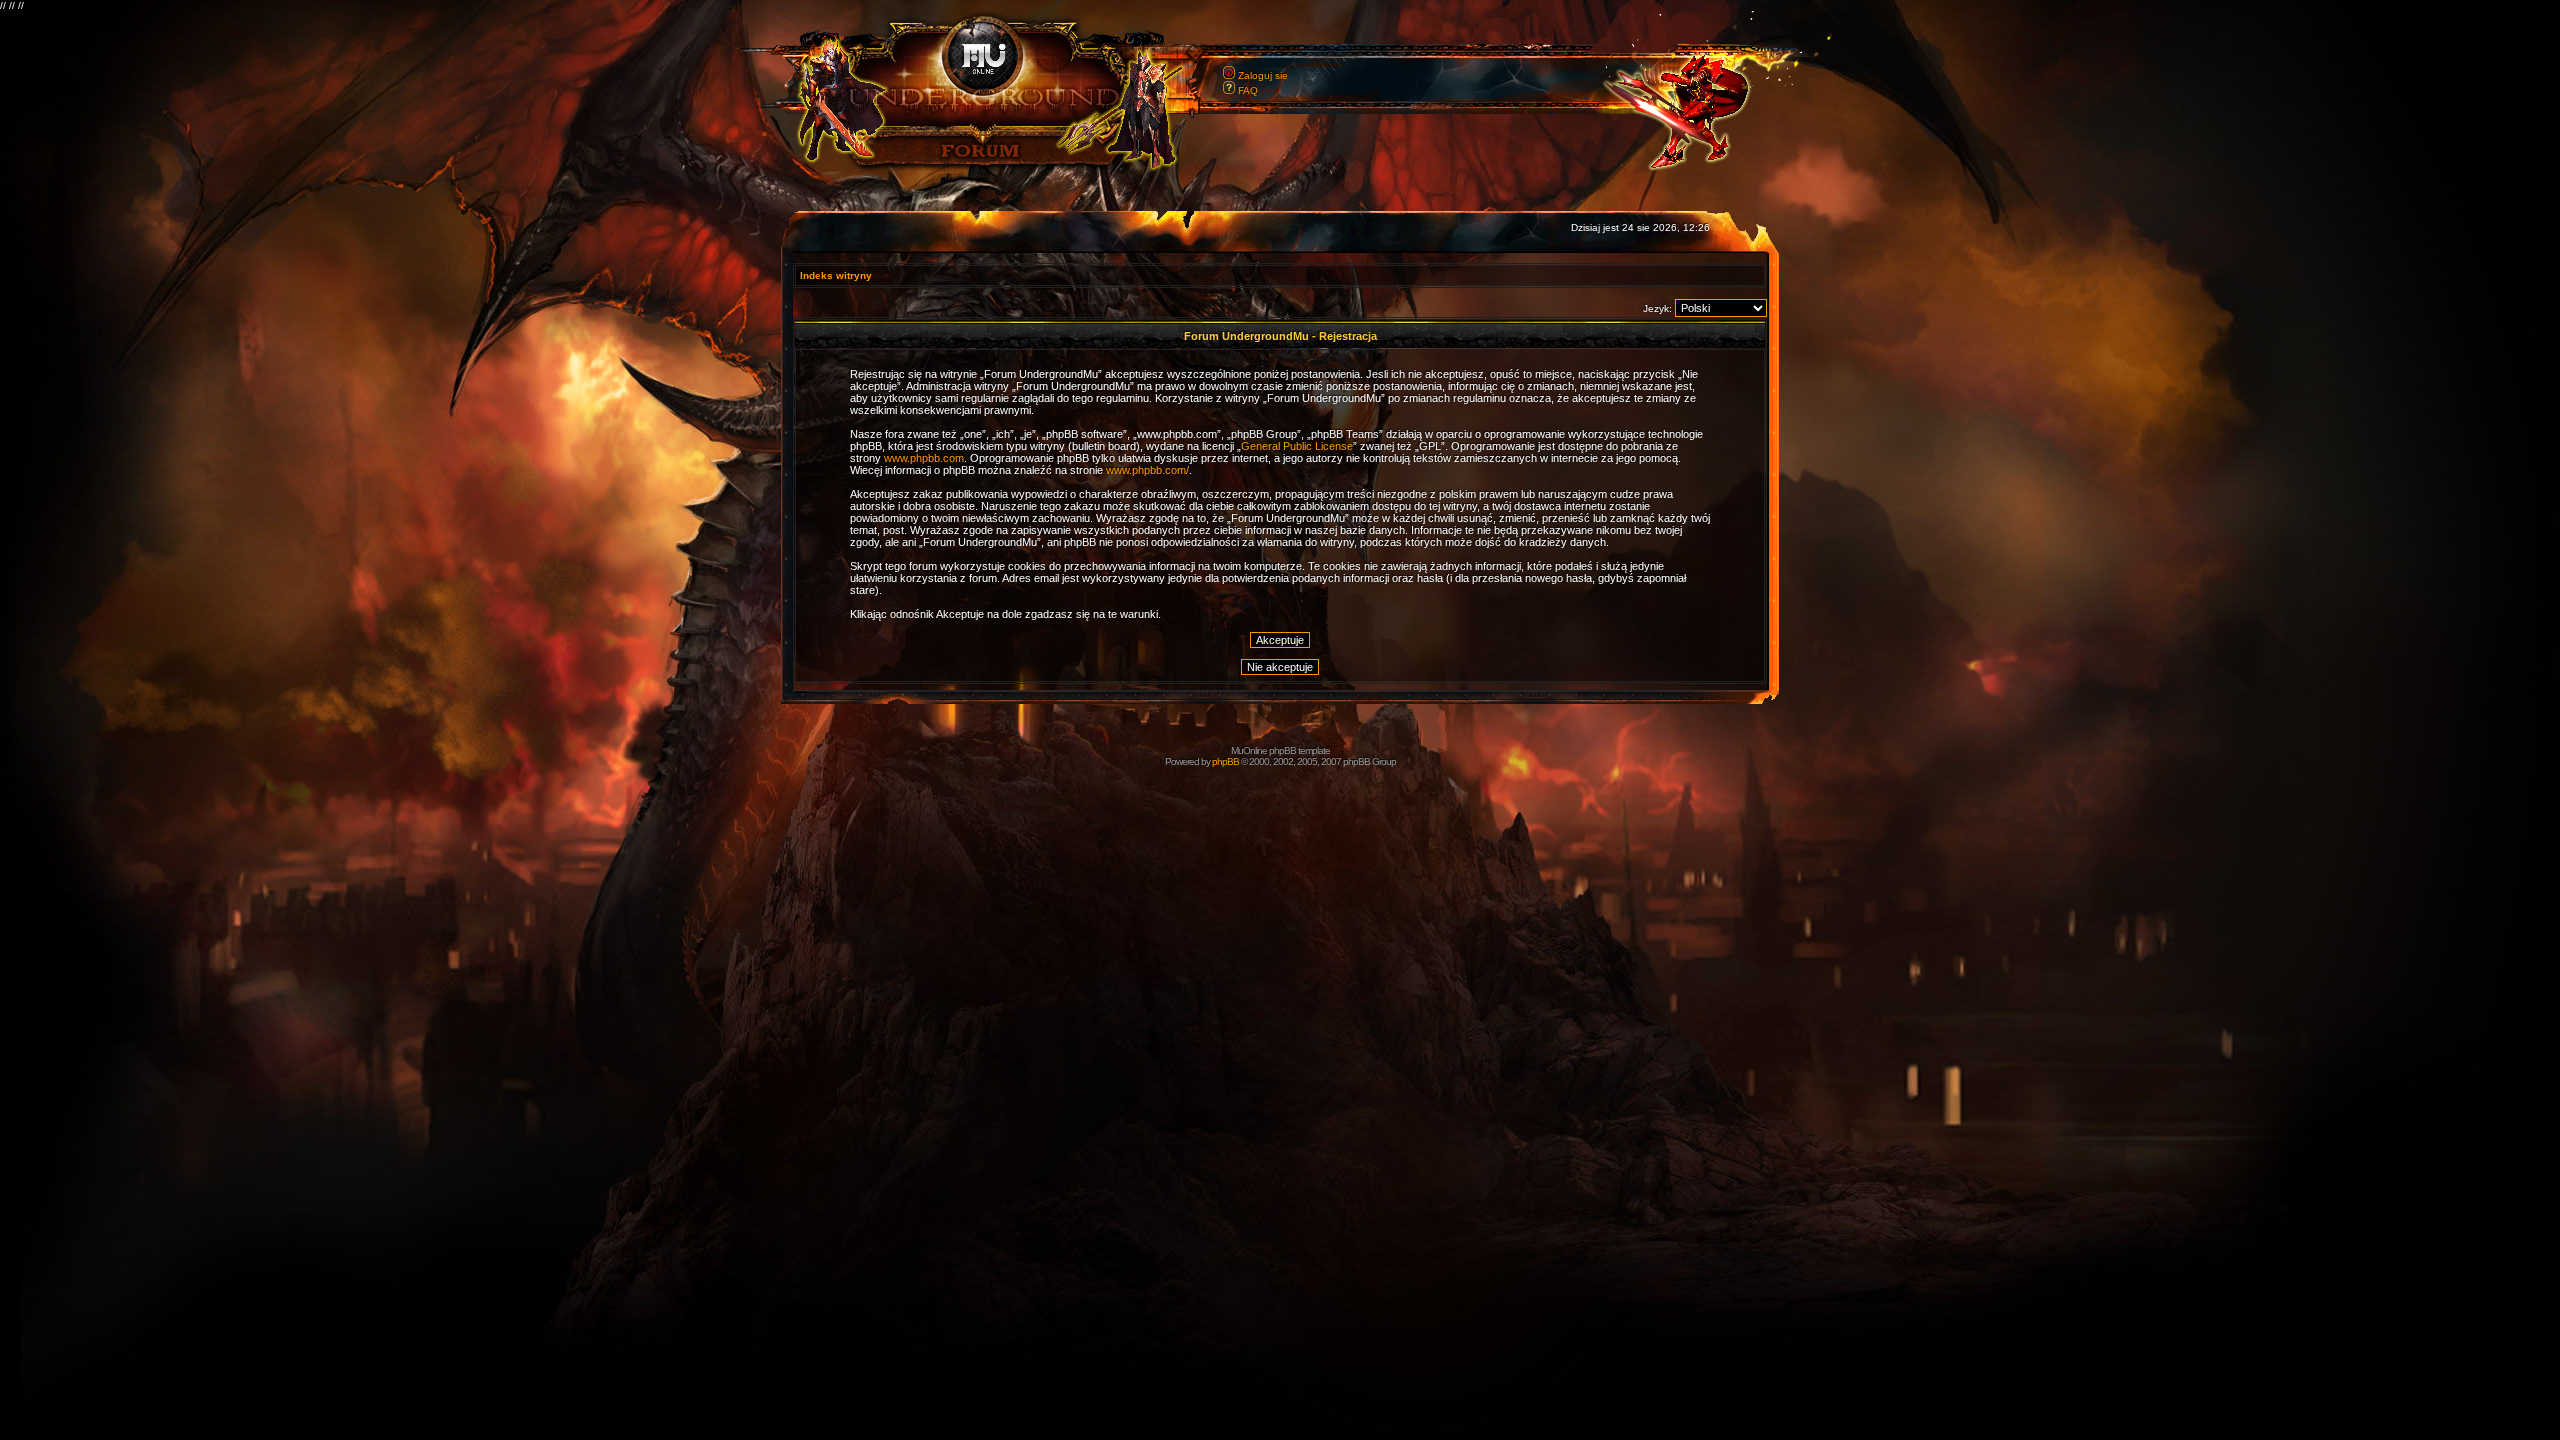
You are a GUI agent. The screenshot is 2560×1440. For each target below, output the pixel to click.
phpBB (1225, 761)
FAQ (1248, 90)
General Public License (1297, 446)
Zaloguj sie (1263, 75)
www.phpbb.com (924, 458)
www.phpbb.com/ (1147, 470)
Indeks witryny (836, 275)
